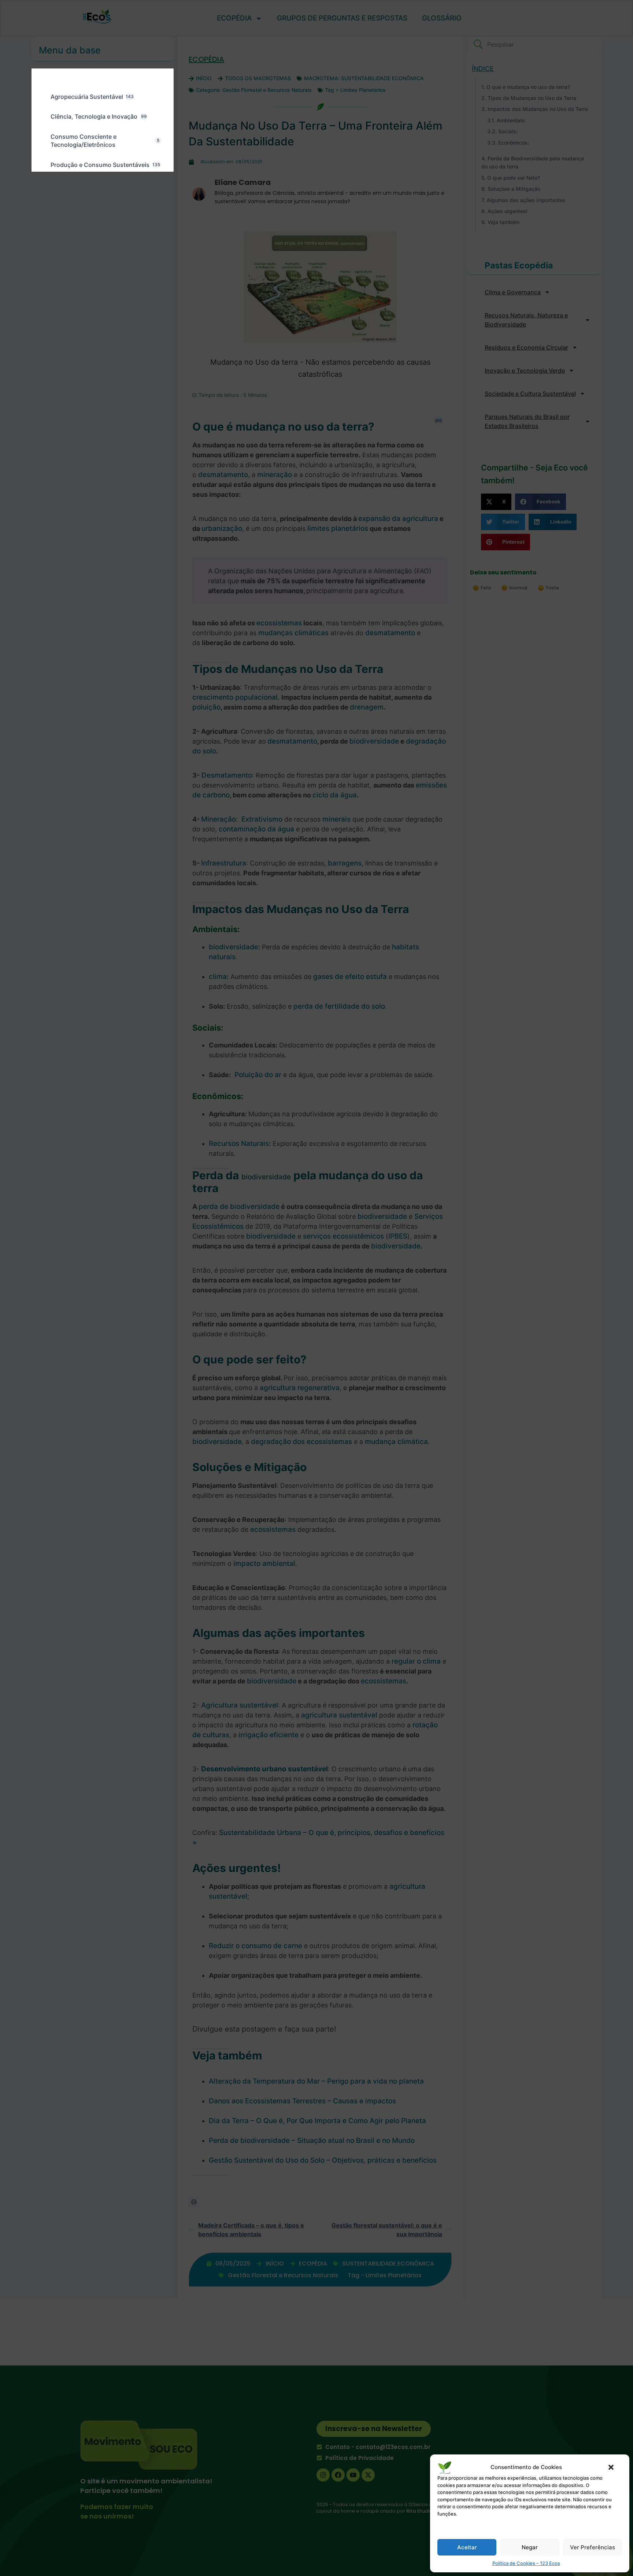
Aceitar (467, 2547)
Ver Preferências (593, 2547)
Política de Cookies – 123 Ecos (526, 2563)
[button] (611, 2467)
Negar (530, 2547)
